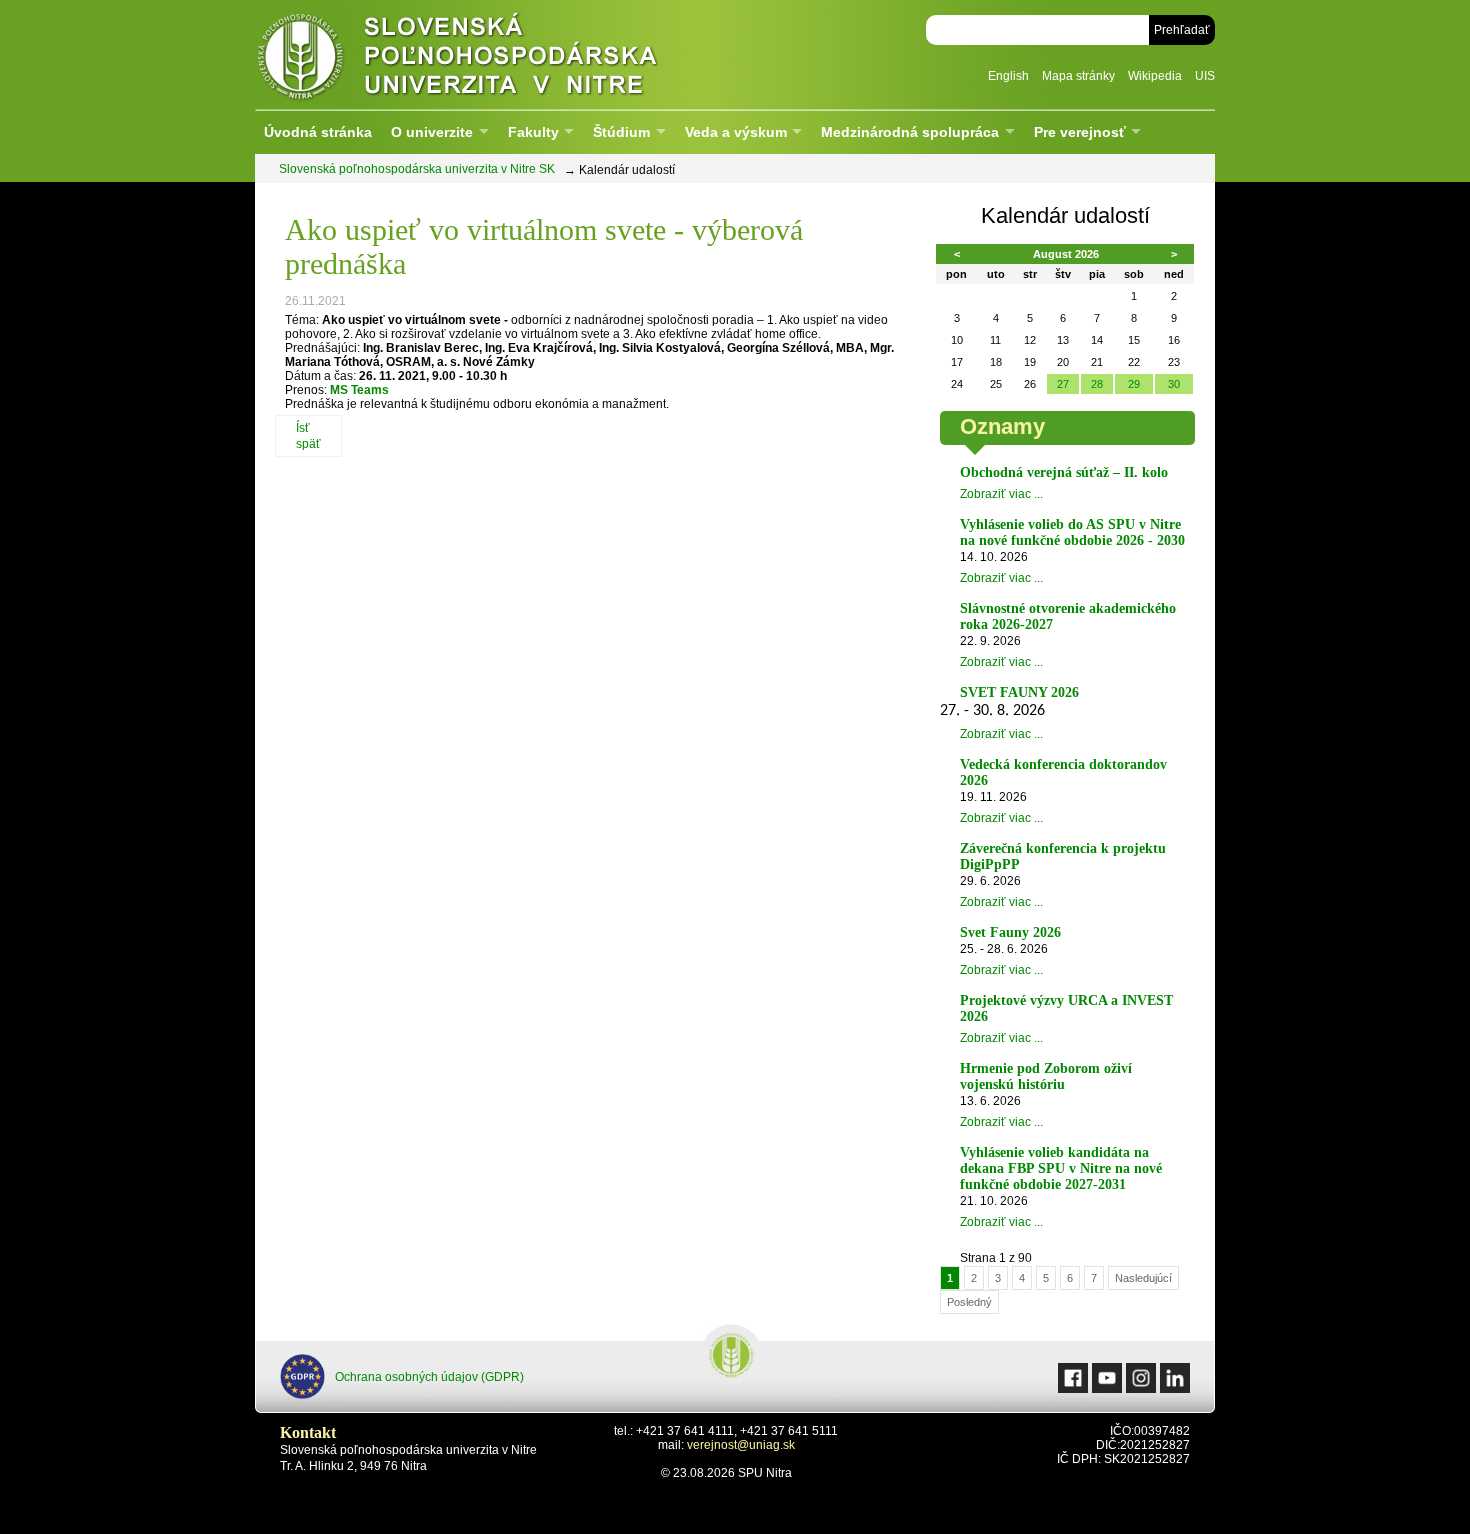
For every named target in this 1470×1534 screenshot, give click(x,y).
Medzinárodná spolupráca (910, 132)
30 (1174, 384)
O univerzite (432, 132)
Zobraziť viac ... (1001, 494)
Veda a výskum (736, 132)
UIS (1205, 76)
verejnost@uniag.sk (741, 1445)
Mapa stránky (1078, 76)
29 (1134, 384)
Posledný (969, 1302)
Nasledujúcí (1143, 1278)
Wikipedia (1155, 76)
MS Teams (358, 390)
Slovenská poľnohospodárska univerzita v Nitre (500, 54)
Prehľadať (1182, 30)
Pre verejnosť (1080, 132)
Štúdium (621, 132)
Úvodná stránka (318, 132)
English (1008, 76)
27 (1063, 384)
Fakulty (533, 132)
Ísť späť (308, 436)
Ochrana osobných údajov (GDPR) (429, 1377)
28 (1097, 384)
